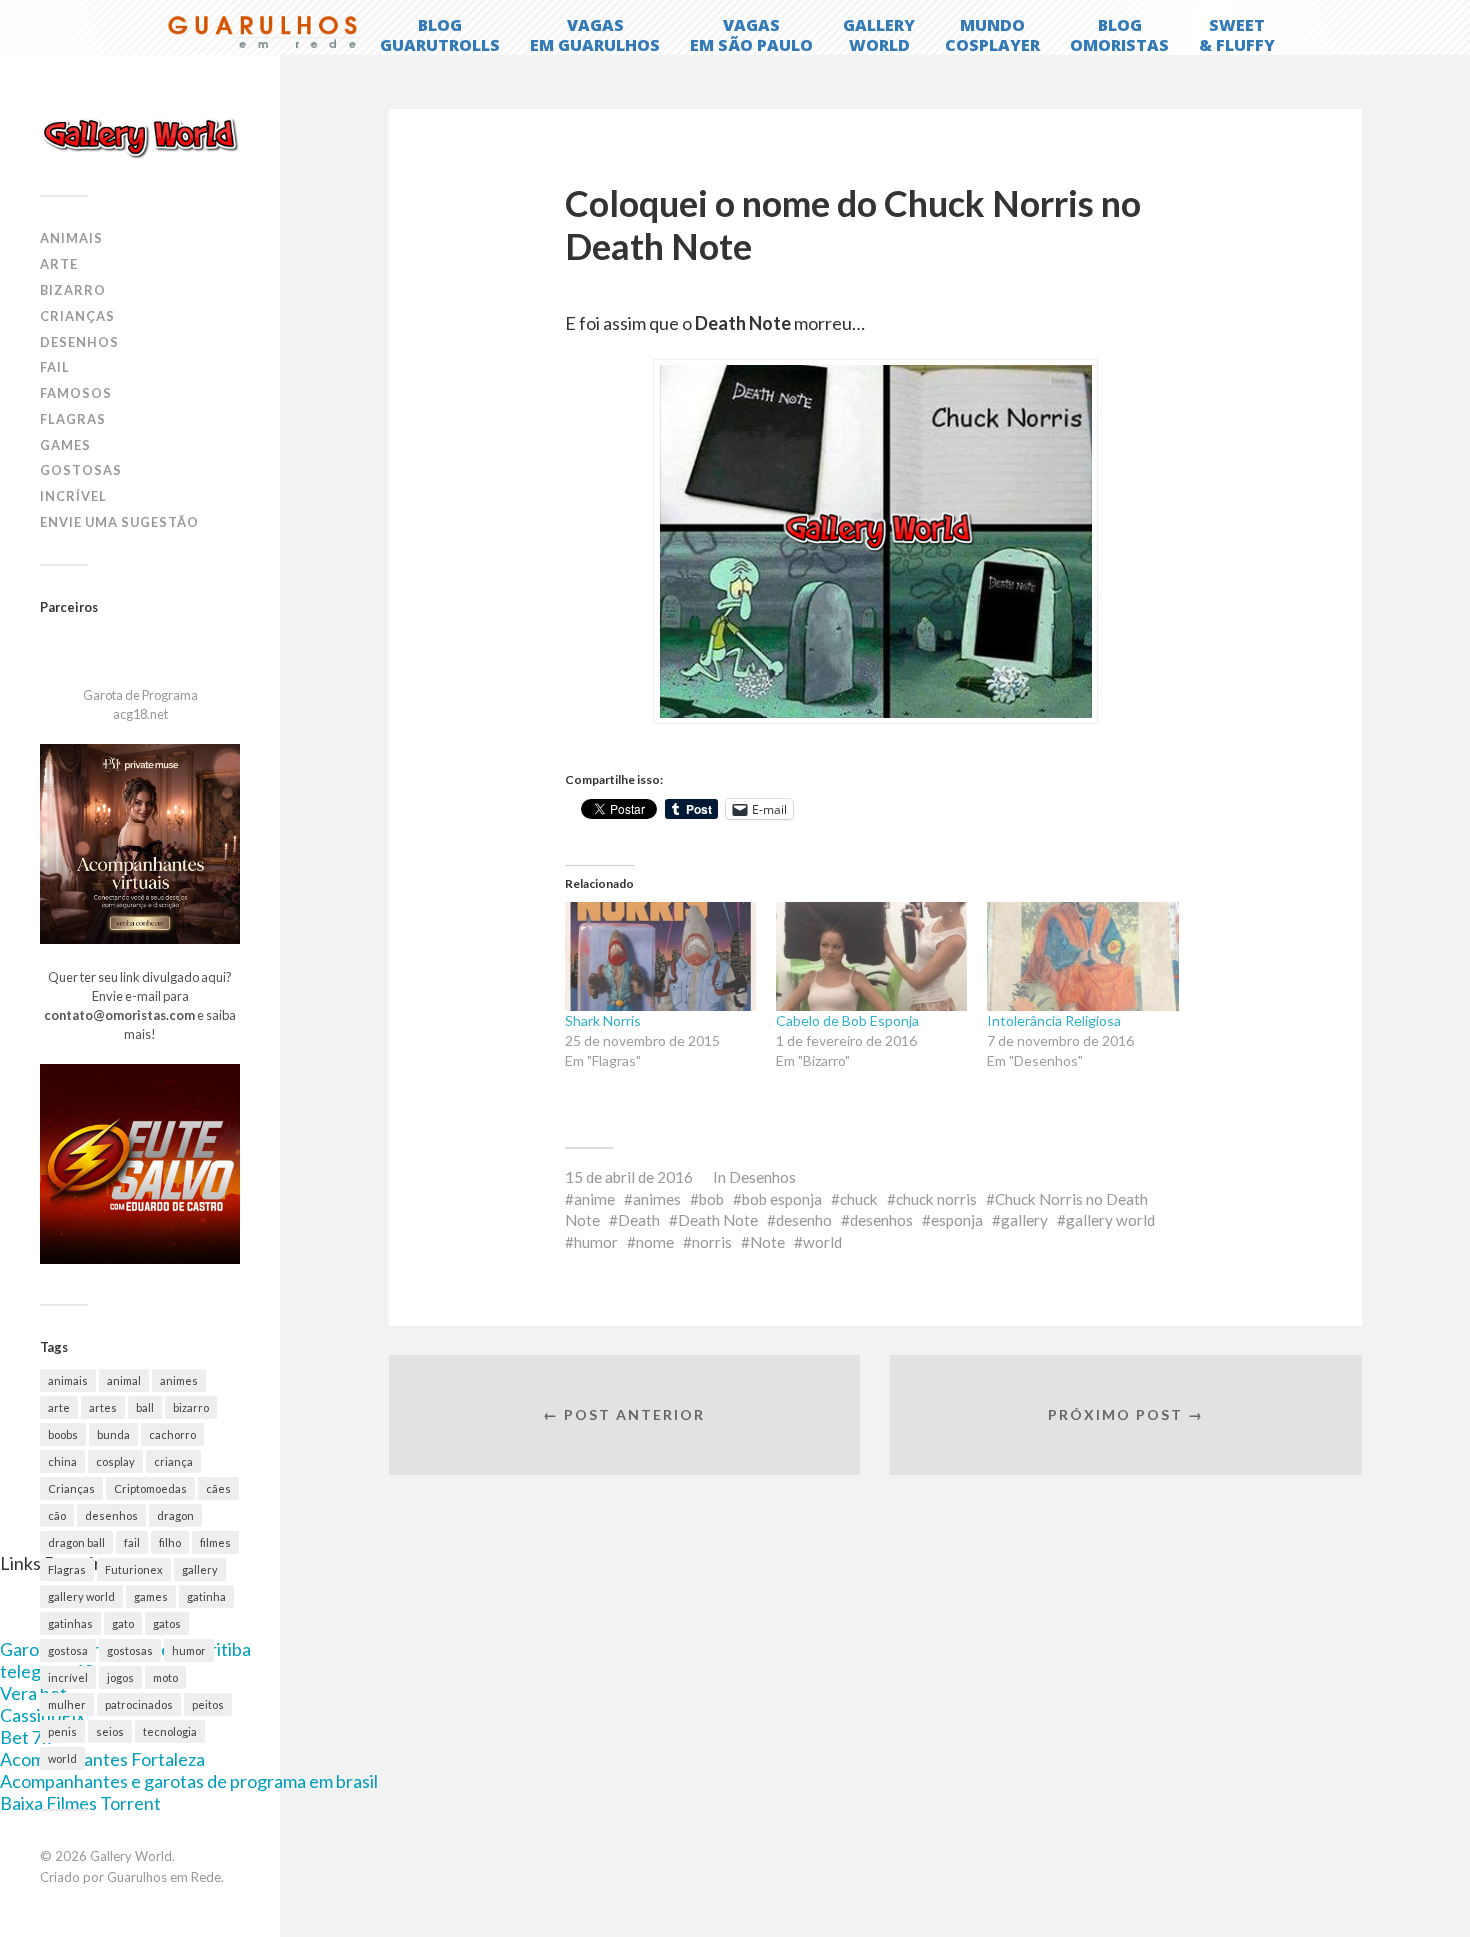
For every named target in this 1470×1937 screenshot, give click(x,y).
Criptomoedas (150, 1488)
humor (189, 1650)
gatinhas (70, 1623)
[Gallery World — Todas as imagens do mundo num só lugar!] (140, 137)
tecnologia (170, 1731)
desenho (804, 1220)
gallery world (81, 1596)
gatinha (206, 1596)
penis (62, 1731)
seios (110, 1731)
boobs (63, 1434)
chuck (859, 1199)
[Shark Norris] (660, 956)
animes (179, 1380)
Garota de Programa (140, 695)
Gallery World (131, 1856)
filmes (215, 1542)
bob (711, 1199)
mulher (67, 1704)
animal (124, 1380)
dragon (175, 1515)
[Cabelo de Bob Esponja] (871, 956)
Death (639, 1220)
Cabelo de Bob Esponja (847, 1020)
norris (712, 1242)
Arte (59, 264)
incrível (68, 1677)
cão (57, 1515)
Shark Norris (603, 1020)
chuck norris (936, 1199)
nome (655, 1242)
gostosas (130, 1650)
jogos (120, 1677)
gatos (167, 1623)
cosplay (115, 1461)
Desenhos (79, 342)
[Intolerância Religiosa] (1082, 956)
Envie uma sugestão (119, 522)
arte (59, 1407)
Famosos (76, 393)
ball (145, 1407)
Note (767, 1242)
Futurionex (134, 1569)
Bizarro (73, 290)
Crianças (77, 316)
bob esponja (782, 1199)
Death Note (718, 1220)
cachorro (172, 1434)
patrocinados (139, 1704)
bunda (113, 1434)
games (151, 1596)
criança (173, 1461)
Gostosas (81, 470)
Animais (71, 238)
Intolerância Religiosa (1054, 1020)
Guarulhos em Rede (164, 1877)
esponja (957, 1220)
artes (103, 1407)
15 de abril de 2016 (629, 1177)
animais (68, 1380)
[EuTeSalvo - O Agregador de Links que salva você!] (140, 1259)
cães (218, 1488)
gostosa (68, 1650)
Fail (55, 367)
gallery (200, 1569)
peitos (208, 1704)
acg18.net (140, 714)
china (62, 1461)
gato (123, 1623)
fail (132, 1542)
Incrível (73, 496)
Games (65, 445)
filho (170, 1542)
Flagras (73, 419)
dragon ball (76, 1542)
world (62, 1758)
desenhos (111, 1515)
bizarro (191, 1407)
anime (594, 1199)
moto (165, 1677)
